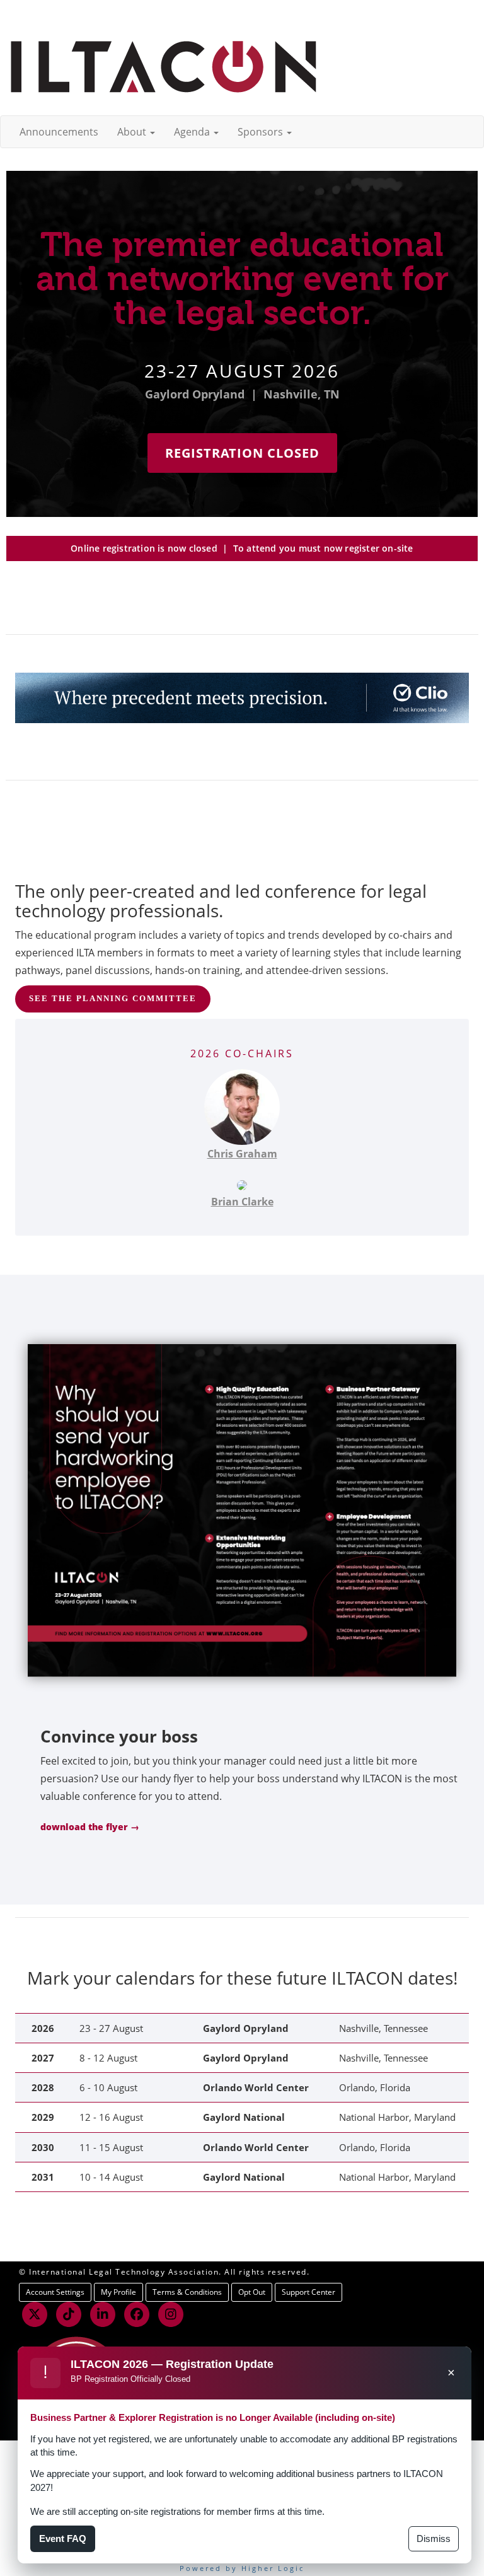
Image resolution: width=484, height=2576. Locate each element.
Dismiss (434, 2538)
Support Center (308, 2292)
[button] (136, 132)
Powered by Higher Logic (242, 2568)
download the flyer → (90, 1827)
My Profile (118, 2292)
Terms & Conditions (187, 2292)
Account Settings (55, 2292)
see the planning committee (113, 998)
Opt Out (252, 2292)
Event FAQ (63, 2538)
